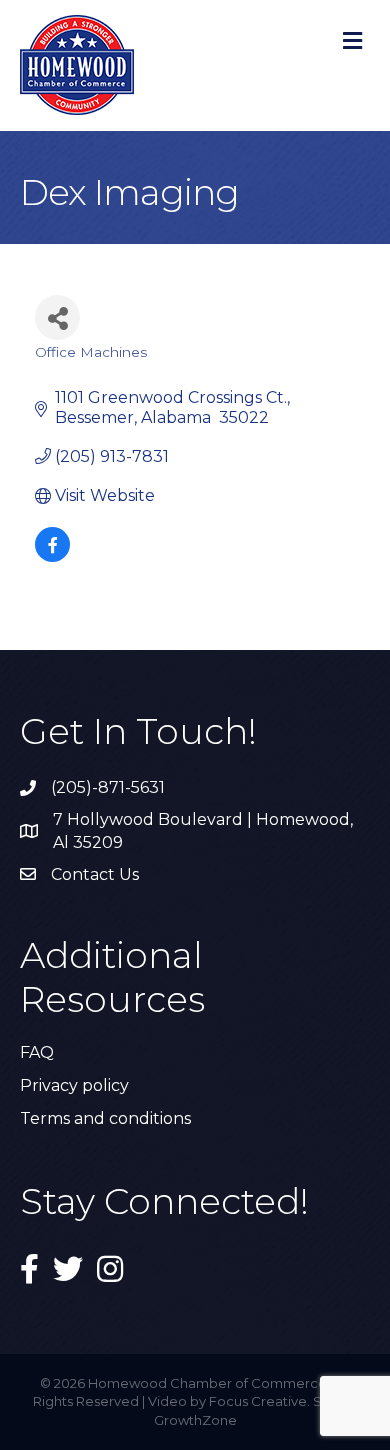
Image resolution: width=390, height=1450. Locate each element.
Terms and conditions (105, 1118)
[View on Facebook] (52, 556)
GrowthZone (195, 1420)
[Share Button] (57, 317)
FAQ (37, 1052)
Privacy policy (74, 1085)
